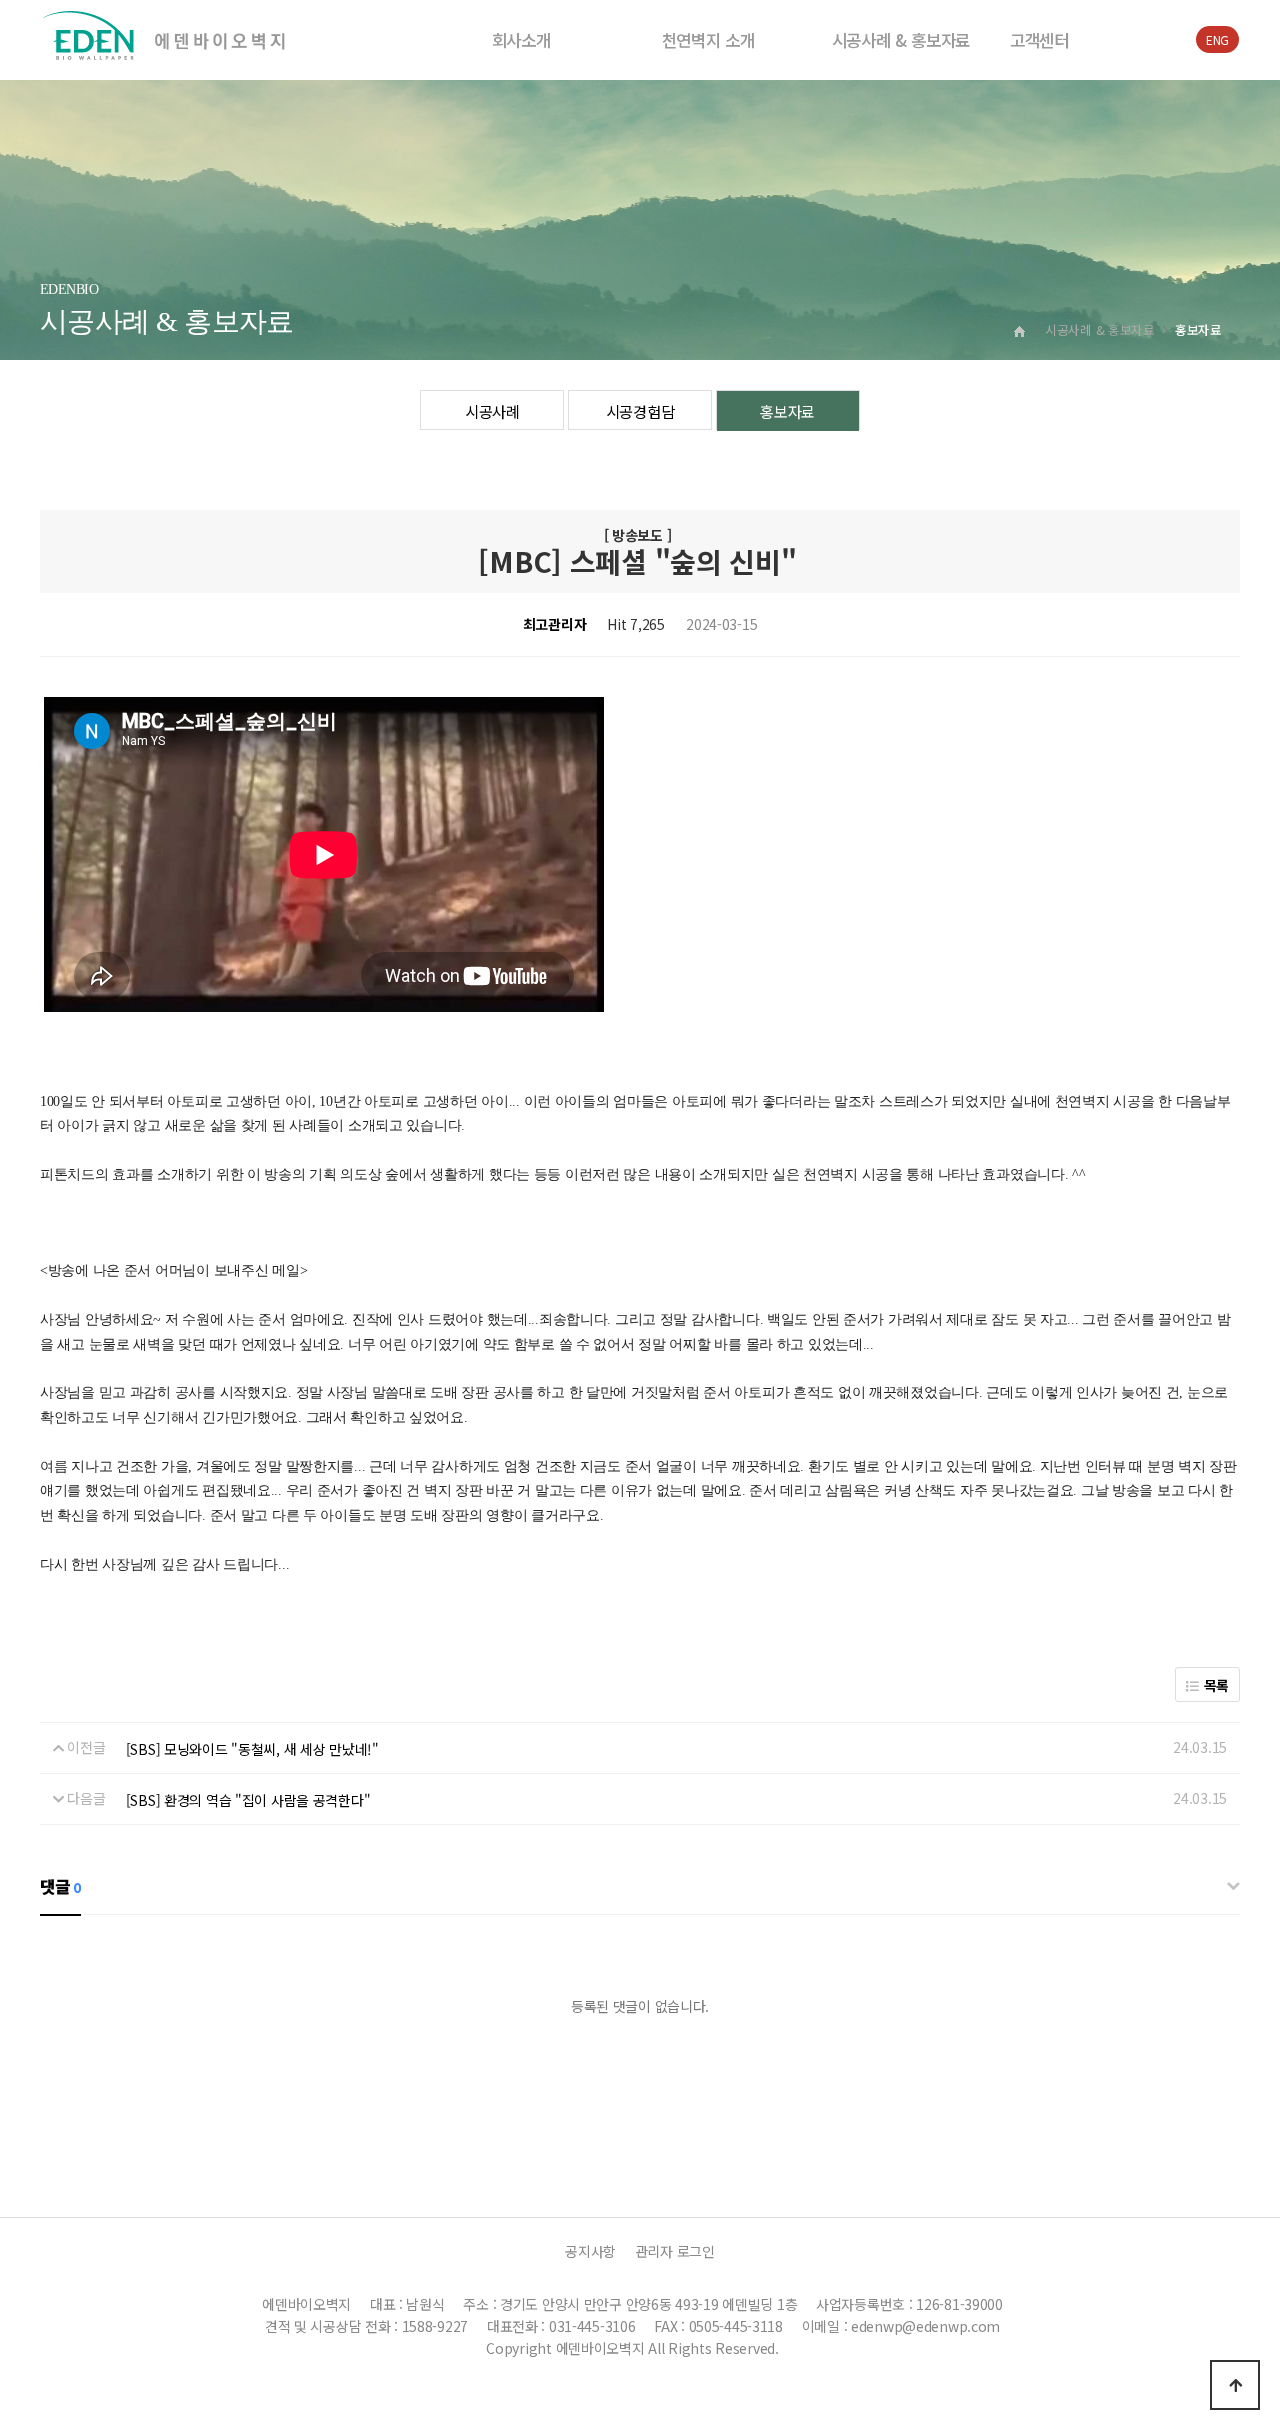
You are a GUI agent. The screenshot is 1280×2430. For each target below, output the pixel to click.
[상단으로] (1235, 2385)
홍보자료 (787, 411)
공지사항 (590, 2251)
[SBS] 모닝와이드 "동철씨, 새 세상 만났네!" (252, 1749)
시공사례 (492, 411)
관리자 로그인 (675, 2251)
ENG (1217, 39)
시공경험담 (640, 411)
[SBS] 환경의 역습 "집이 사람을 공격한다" (248, 1800)
